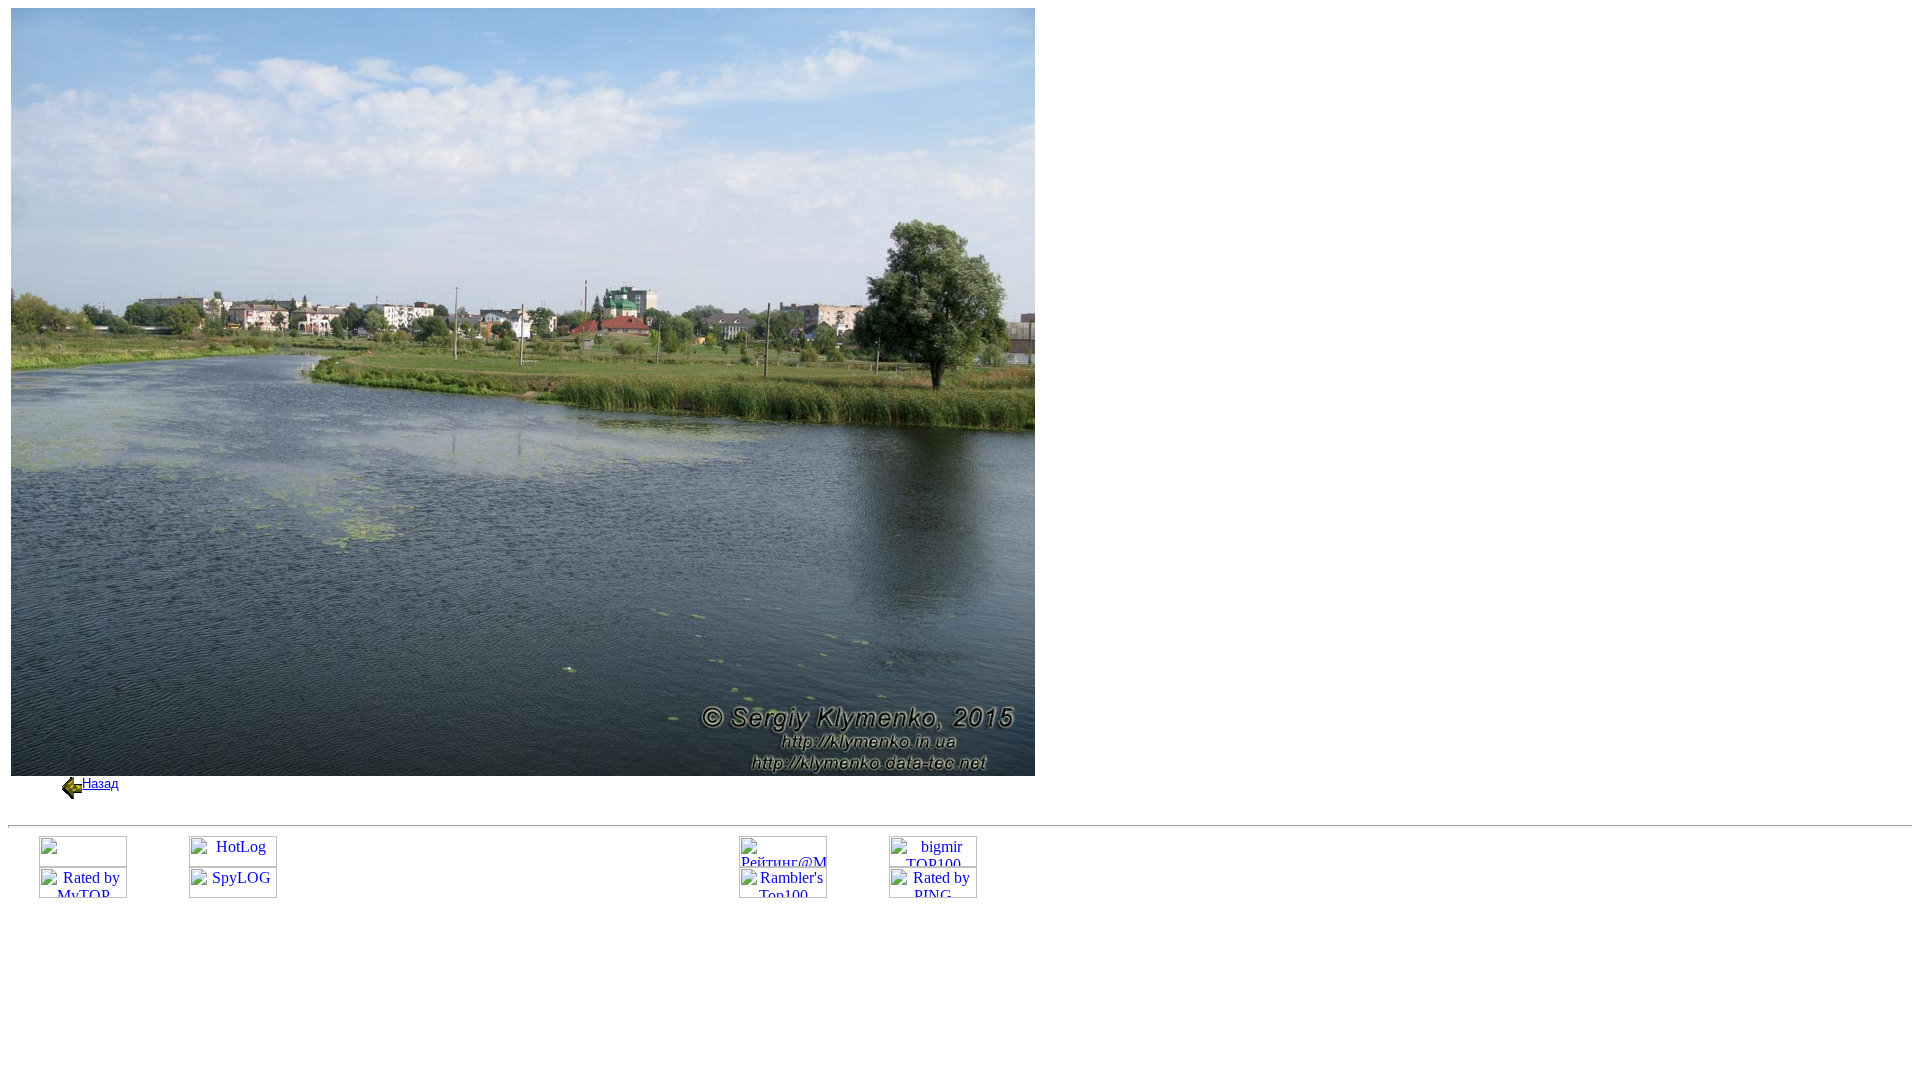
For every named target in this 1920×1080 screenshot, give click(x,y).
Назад (100, 783)
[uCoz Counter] (83, 861)
